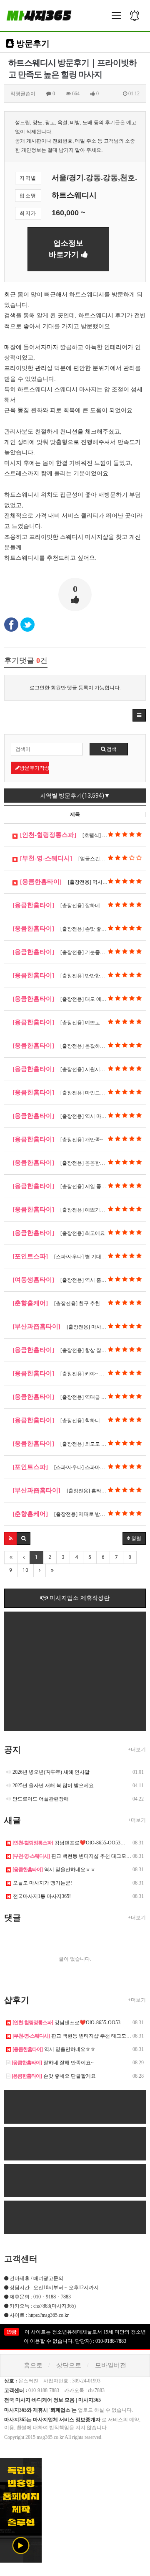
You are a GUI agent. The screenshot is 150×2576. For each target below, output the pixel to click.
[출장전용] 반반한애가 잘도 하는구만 (77, 975)
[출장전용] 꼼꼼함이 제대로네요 (72, 1163)
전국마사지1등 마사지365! (42, 1896)
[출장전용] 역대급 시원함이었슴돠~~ (77, 1397)
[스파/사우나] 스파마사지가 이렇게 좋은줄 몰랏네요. (79, 1467)
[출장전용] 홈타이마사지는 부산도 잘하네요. (79, 1490)
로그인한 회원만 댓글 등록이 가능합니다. (75, 688)
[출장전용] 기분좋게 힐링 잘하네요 (75, 952)
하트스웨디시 (74, 195)
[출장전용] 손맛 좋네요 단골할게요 (75, 928)
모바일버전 (111, 2365)
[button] (139, 715)
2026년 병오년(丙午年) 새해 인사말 (51, 1772)
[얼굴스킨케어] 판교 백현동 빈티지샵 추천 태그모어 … (83, 858)
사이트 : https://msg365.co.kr (39, 2315)
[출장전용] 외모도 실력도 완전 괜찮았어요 (79, 1444)
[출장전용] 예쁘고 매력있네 (67, 1022)
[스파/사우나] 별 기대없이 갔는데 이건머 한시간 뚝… (79, 1256)
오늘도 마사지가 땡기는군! (42, 1883)
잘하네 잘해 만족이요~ (53, 2063)
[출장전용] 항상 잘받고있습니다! (73, 1350)
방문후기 (32, 43)
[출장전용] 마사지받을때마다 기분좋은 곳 (79, 1326)
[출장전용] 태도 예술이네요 (67, 999)
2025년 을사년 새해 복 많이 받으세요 (53, 1785)
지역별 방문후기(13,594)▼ (75, 796)
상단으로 (69, 2365)
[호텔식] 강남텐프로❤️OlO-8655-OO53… (83, 835)
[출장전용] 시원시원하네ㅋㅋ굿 (71, 1069)
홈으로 (33, 2365)
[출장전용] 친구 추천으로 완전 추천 (72, 1303)
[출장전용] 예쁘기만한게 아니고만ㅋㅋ (79, 1209)
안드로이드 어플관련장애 (41, 1799)
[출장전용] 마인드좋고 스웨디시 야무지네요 (79, 1092)
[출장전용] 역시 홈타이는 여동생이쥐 (77, 1280)
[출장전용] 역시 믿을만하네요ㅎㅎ (82, 882)
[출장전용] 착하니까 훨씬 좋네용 (72, 1420)
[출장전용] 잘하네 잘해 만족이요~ (74, 905)
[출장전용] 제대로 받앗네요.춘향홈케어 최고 (79, 1514)
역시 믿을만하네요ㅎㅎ (54, 1870)
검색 (111, 749)
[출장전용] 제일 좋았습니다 (67, 1186)
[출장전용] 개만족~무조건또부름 (73, 1139)
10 (25, 1570)
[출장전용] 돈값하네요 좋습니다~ (73, 1046)
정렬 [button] (136, 1538)
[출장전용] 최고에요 (59, 1233)
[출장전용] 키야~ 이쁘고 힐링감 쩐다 (77, 1373)
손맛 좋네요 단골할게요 (54, 2076)
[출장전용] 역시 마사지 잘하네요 (72, 1116)
